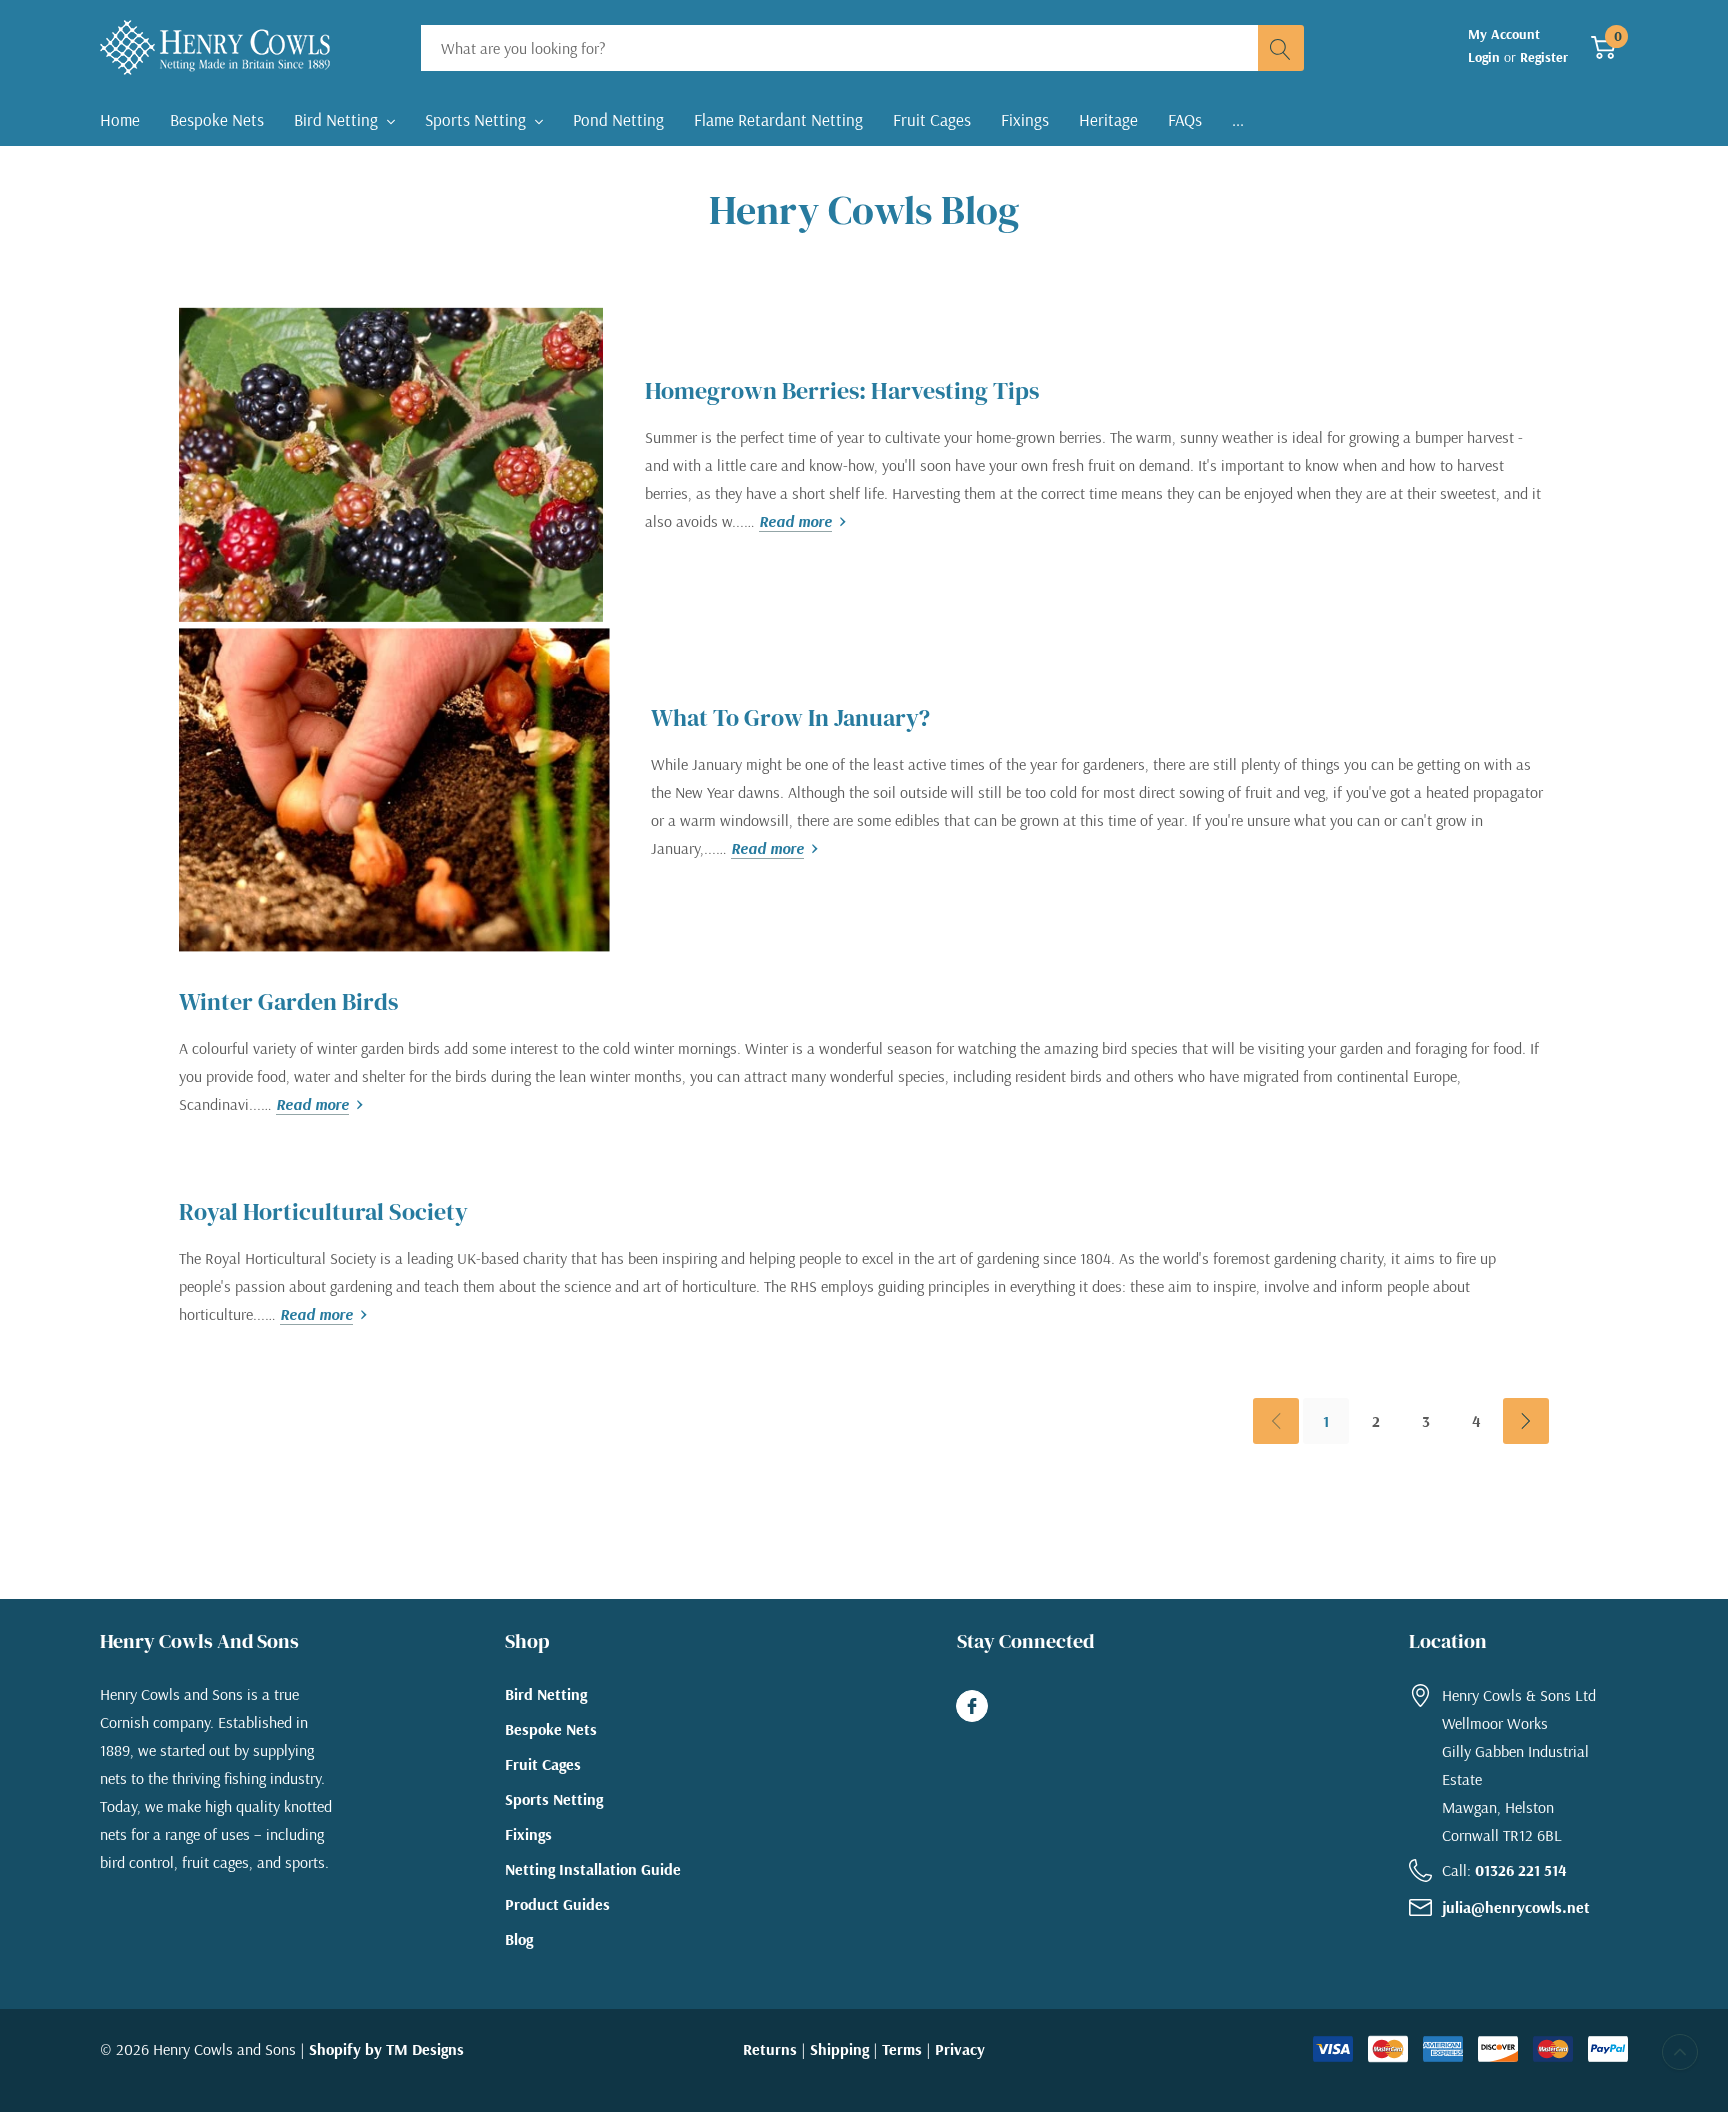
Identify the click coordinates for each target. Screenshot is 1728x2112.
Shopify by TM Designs (386, 2049)
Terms (902, 2049)
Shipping (839, 2049)
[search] (1281, 48)
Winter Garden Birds (288, 1001)
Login (1486, 57)
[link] (391, 463)
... (1238, 119)
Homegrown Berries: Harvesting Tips (842, 390)
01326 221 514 (1521, 1870)
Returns (770, 2049)
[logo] (215, 47)
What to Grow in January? (790, 717)
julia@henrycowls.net (1516, 1907)
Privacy (960, 2049)
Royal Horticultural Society (323, 1211)
